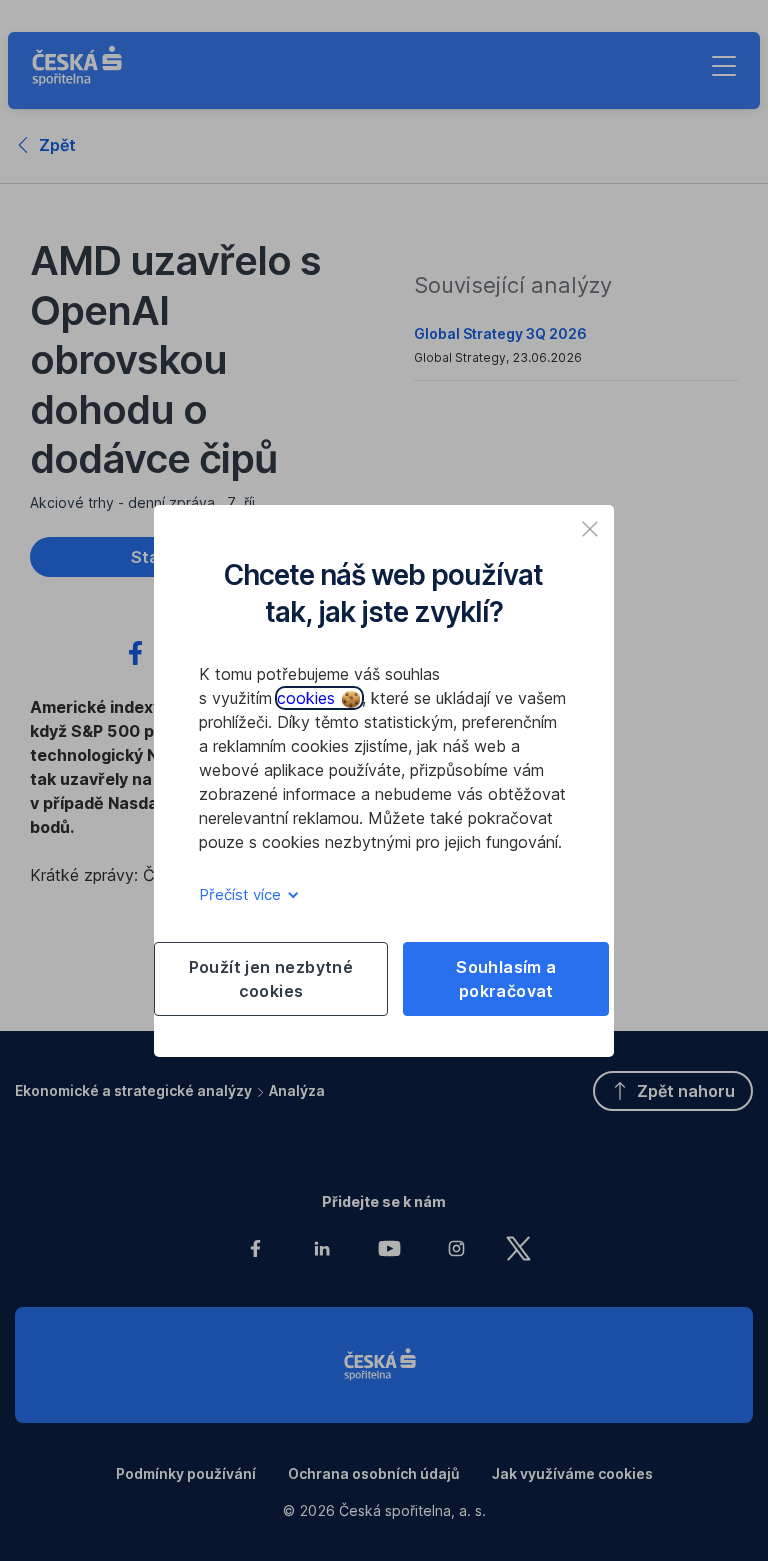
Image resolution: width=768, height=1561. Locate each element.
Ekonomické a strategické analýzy (133, 1090)
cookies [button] (308, 698)
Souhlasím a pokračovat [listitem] (506, 979)
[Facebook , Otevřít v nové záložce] (136, 656)
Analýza (297, 1090)
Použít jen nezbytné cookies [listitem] (271, 979)
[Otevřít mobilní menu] (724, 66)
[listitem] (590, 529)
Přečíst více (242, 894)
